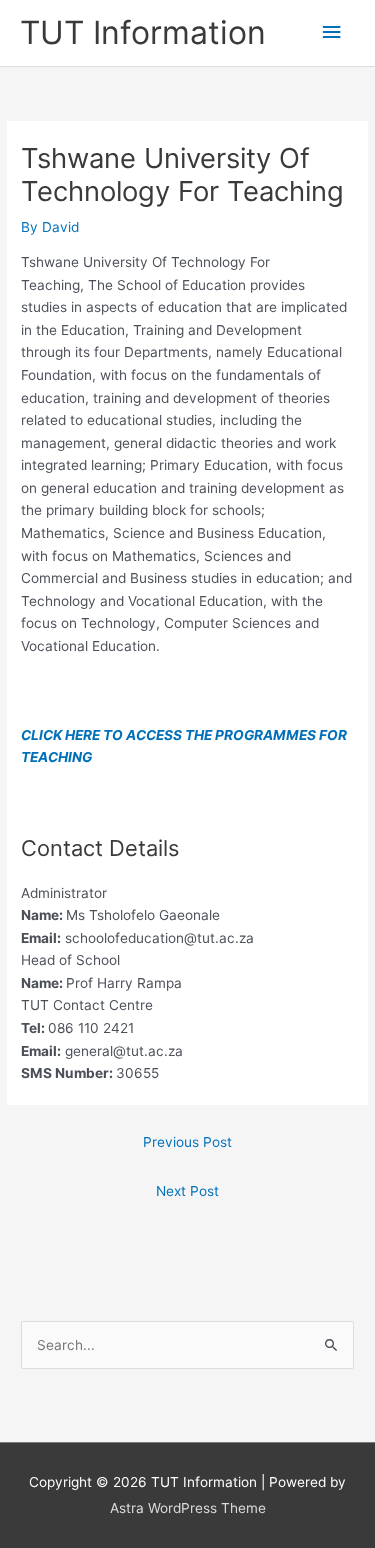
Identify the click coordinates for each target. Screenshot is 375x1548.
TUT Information (143, 32)
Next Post (187, 1191)
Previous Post (187, 1142)
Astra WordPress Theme (188, 1508)
